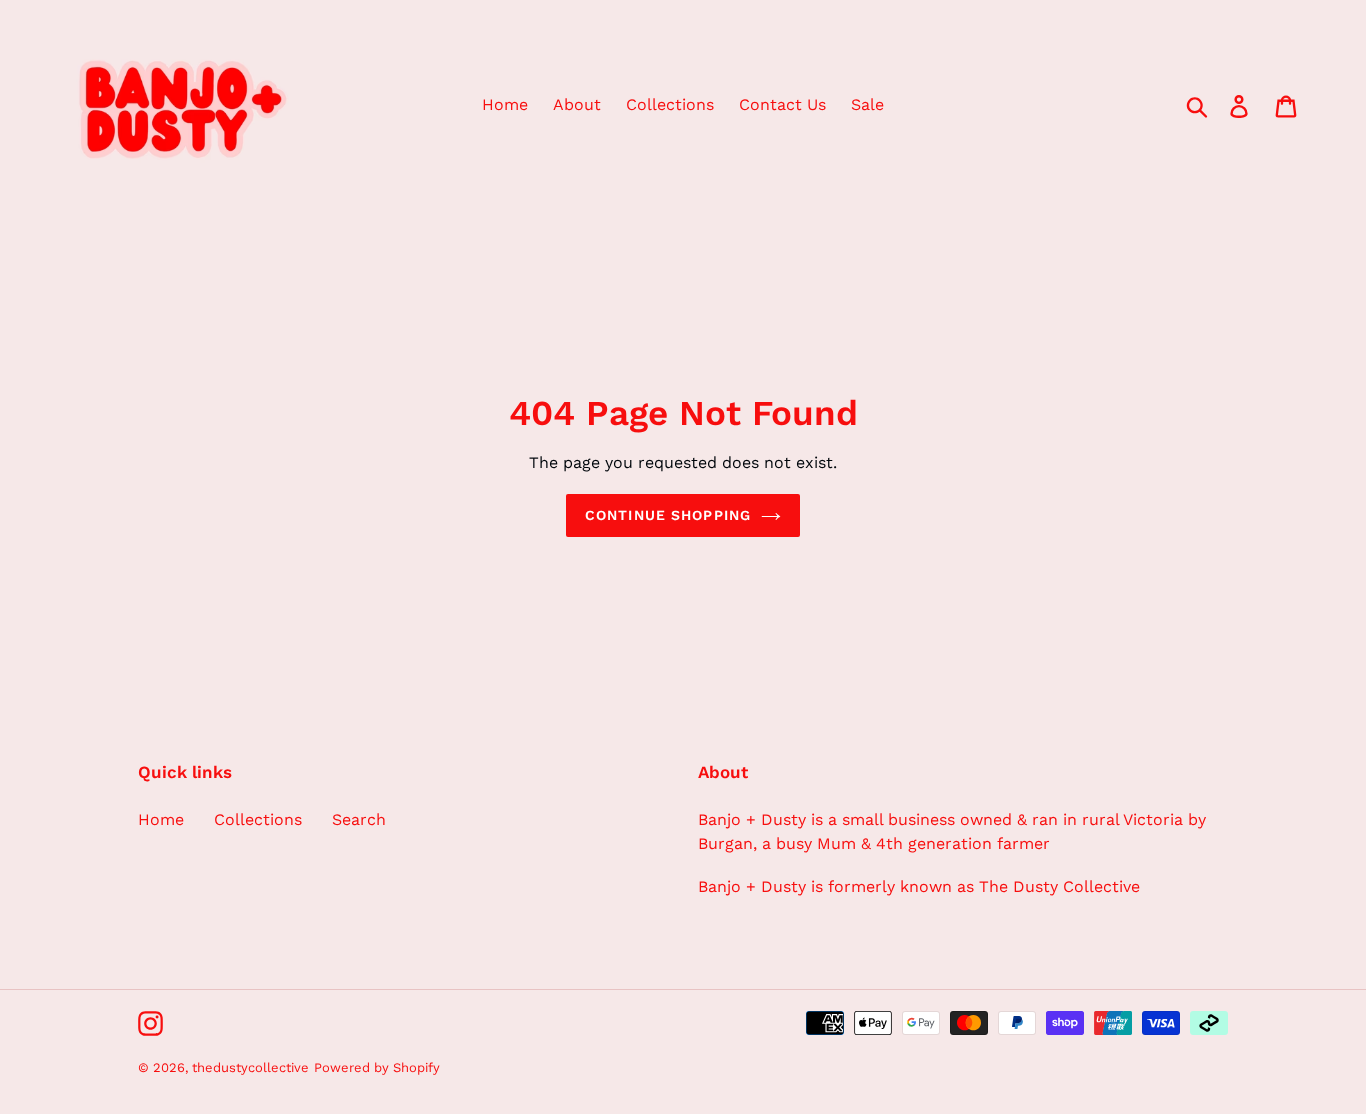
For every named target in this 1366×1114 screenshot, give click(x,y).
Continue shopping (668, 515)
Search (359, 819)
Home (161, 819)
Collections (258, 819)
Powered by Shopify (377, 1067)
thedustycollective (250, 1067)
